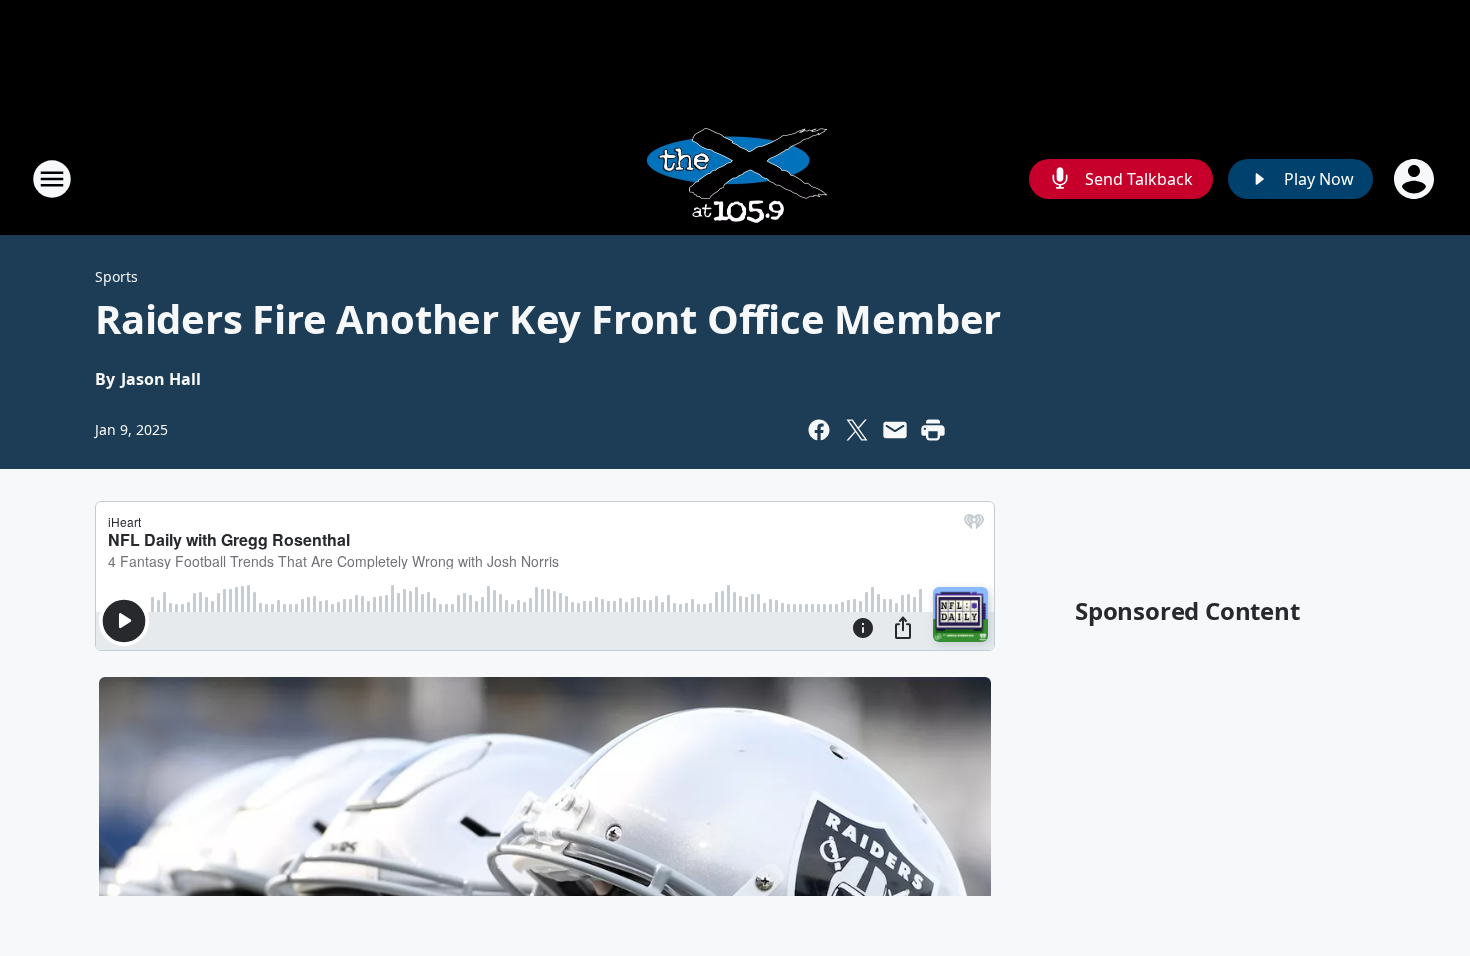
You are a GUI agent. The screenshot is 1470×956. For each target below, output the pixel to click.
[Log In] (1416, 179)
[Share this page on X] (857, 430)
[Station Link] (735, 178)
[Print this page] (933, 430)
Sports (116, 276)
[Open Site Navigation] (52, 179)
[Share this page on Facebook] (819, 430)
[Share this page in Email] (895, 430)
